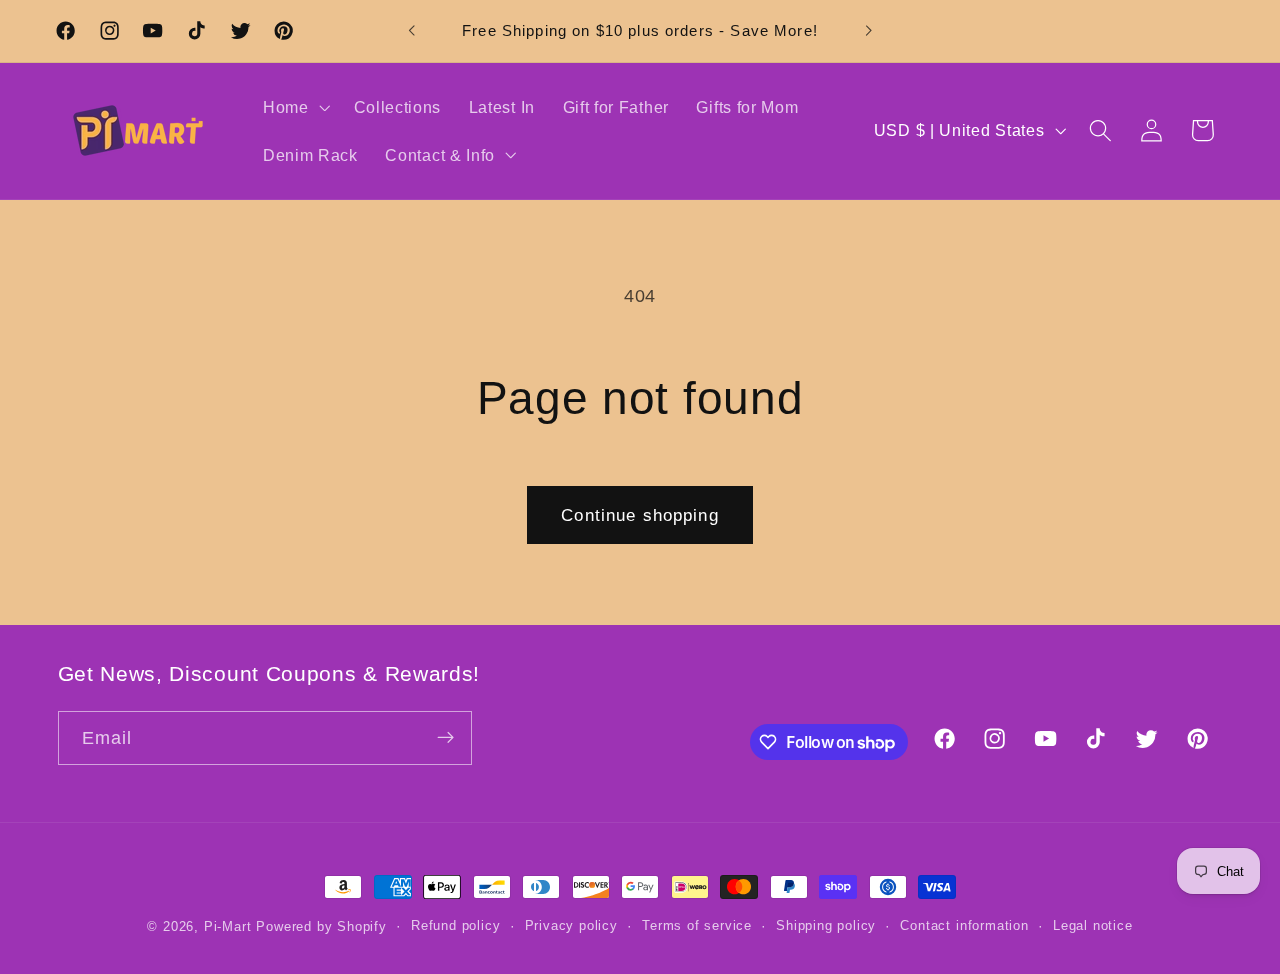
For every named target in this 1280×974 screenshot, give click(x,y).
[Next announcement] (868, 31)
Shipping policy (826, 927)
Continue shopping (640, 515)
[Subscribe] (445, 738)
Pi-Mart (228, 927)
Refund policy (455, 927)
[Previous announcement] (412, 31)
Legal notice (1093, 927)
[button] (294, 107)
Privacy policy (571, 927)
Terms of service (697, 927)
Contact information (964, 927)
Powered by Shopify (321, 927)
